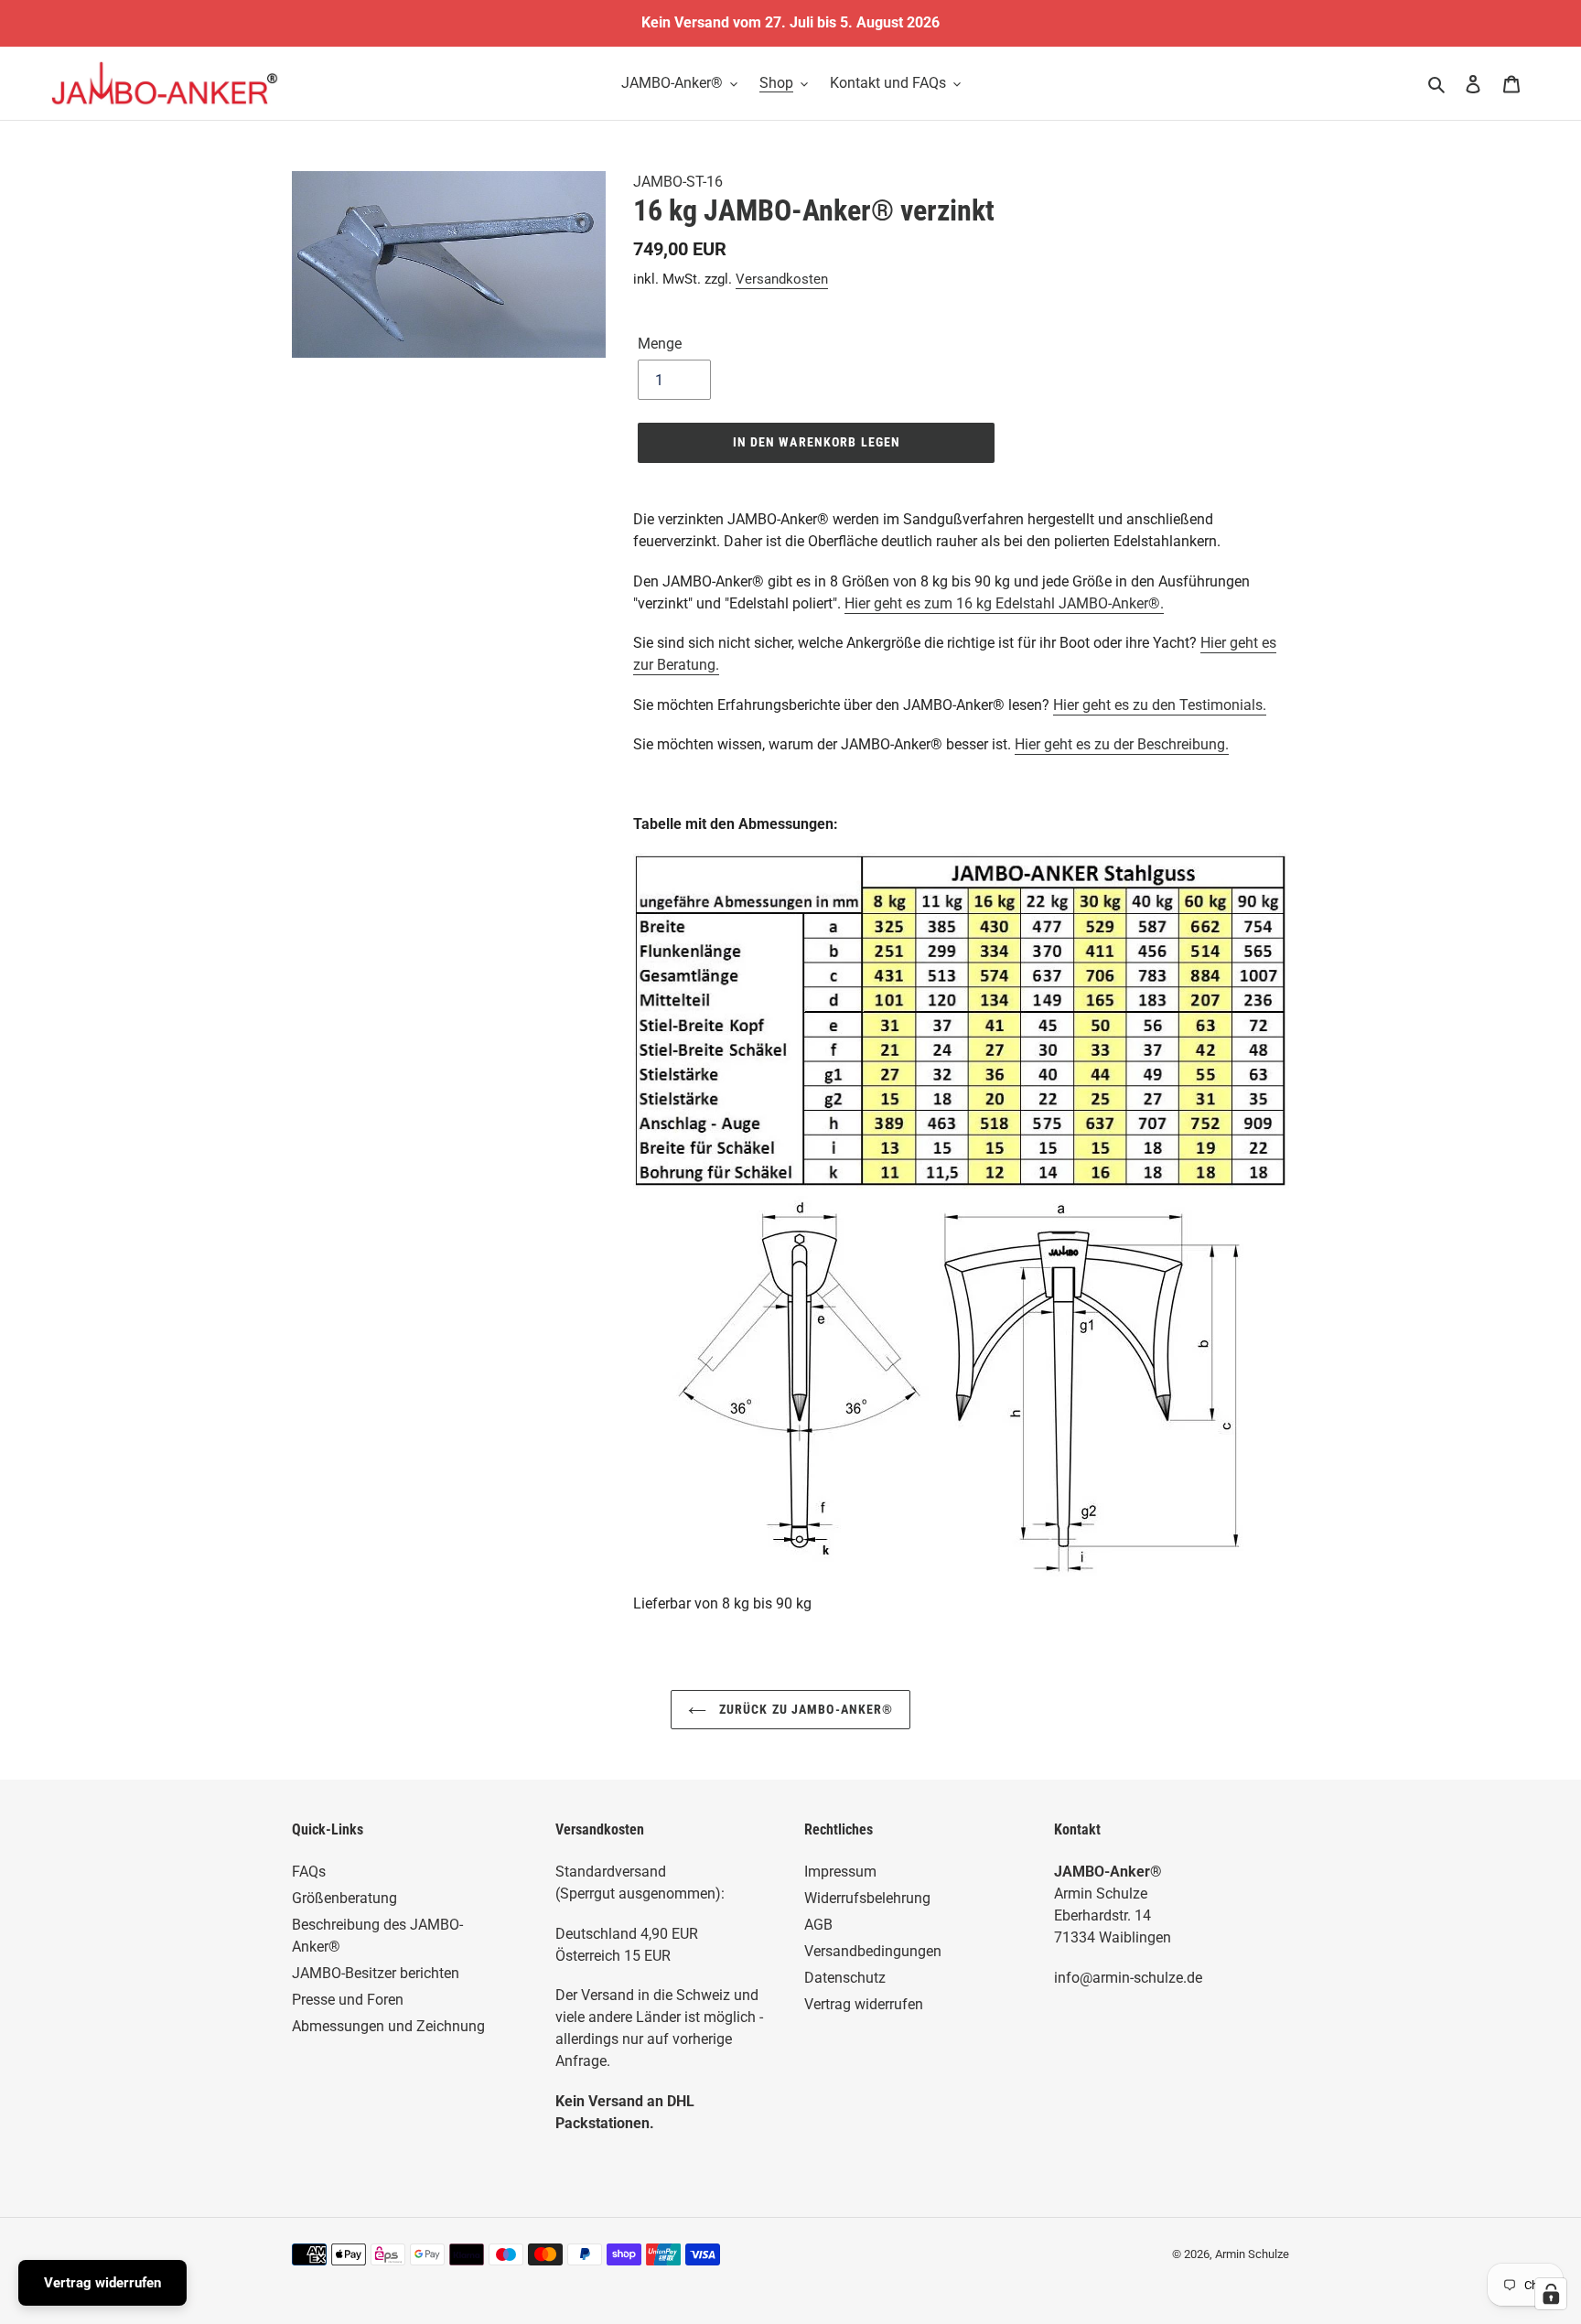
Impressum (840, 1872)
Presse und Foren (348, 2000)
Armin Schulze (1252, 2254)
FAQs (309, 1872)
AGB (818, 1925)
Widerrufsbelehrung (867, 1898)
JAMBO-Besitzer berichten (376, 1973)
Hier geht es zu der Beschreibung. (1122, 744)
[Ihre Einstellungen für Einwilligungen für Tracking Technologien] (1551, 2294)
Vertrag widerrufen (864, 2004)
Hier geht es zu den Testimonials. (1160, 705)
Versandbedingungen (873, 1951)
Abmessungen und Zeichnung (388, 2026)
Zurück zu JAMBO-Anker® (805, 1709)
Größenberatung (344, 1898)
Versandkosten (782, 279)
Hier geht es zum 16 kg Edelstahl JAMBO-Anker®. (1004, 603)
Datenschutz (845, 1978)
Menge (660, 344)
